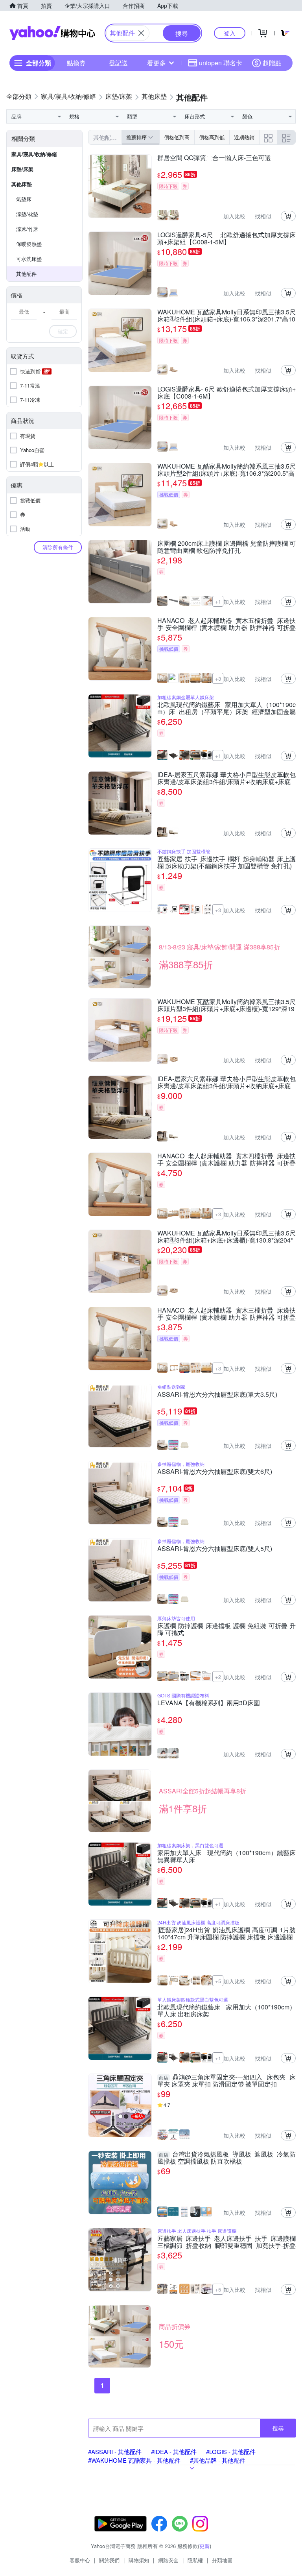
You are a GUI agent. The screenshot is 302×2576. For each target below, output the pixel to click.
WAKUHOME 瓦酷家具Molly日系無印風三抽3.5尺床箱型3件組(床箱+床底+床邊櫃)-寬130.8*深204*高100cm (226, 1237)
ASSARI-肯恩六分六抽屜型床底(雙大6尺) (215, 1472)
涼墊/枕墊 (27, 214)
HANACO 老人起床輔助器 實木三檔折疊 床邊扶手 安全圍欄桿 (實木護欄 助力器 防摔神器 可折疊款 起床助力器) (226, 1314)
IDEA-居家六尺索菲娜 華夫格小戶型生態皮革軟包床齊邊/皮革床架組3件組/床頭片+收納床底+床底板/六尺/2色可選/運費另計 (226, 1082)
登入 (230, 33)
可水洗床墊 (29, 259)
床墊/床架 (22, 169)
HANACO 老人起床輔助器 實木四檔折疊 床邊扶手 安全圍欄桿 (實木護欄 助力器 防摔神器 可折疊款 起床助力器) (226, 1160)
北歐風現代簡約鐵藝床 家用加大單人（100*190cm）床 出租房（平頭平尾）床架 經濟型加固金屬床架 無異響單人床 (226, 708)
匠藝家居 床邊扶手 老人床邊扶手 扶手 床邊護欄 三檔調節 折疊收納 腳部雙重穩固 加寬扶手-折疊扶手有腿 (226, 2242)
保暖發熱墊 (29, 244)
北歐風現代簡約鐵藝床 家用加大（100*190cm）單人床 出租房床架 (226, 2011)
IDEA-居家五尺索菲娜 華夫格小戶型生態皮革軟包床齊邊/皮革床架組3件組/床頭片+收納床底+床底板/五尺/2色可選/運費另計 (226, 778)
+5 (218, 1981)
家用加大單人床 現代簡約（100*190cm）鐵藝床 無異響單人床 (226, 1856)
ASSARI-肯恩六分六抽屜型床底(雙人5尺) (215, 1549)
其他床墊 (22, 184)
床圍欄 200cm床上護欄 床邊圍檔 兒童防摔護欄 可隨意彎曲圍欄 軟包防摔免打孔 (226, 547)
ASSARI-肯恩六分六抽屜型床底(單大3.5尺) (217, 1395)
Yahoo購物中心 (52, 33)
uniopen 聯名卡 (221, 63)
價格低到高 (177, 137)
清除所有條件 (58, 547)
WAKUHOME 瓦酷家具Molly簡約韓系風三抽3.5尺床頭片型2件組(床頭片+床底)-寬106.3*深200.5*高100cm (226, 470)
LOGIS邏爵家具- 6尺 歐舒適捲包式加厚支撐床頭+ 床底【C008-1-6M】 (226, 393)
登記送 (118, 63)
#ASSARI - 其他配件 (115, 2451)
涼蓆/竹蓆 (27, 229)
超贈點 (272, 63)
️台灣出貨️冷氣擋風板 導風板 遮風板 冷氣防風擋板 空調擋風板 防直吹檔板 (226, 2158)
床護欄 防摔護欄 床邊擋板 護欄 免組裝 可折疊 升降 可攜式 (226, 1629)
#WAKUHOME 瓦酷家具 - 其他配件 (134, 2460)
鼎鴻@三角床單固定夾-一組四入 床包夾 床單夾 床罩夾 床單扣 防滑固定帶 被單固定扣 (226, 2081)
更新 (204, 2546)
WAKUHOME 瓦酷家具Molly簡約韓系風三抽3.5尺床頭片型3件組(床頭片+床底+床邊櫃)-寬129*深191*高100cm (226, 1005)
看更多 (157, 63)
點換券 (76, 63)
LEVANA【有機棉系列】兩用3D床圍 (209, 1703)
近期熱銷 (244, 137)
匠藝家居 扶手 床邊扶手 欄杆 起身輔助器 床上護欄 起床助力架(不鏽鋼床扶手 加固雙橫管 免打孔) (226, 862)
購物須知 (139, 2560)
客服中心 (80, 2560)
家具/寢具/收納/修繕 (34, 154)
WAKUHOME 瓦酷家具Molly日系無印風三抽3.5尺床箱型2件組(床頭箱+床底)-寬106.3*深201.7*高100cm (226, 316)
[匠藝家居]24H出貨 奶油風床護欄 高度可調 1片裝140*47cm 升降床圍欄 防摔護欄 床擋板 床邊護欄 (226, 1933)
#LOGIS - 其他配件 (231, 2451)
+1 (218, 601)
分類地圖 (222, 2560)
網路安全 (168, 2560)
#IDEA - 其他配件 (174, 2451)
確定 (63, 331)
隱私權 (195, 2560)
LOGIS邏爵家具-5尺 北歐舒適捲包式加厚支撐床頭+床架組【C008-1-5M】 (226, 238)
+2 (218, 1677)
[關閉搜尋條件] (141, 33)
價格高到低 (212, 137)
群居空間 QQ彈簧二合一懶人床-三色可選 (214, 158)
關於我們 (109, 2560)
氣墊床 (24, 199)
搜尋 (278, 2428)
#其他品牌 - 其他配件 (218, 2460)
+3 (218, 679)
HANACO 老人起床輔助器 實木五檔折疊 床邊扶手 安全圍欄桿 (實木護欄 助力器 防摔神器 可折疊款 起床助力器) (226, 624)
